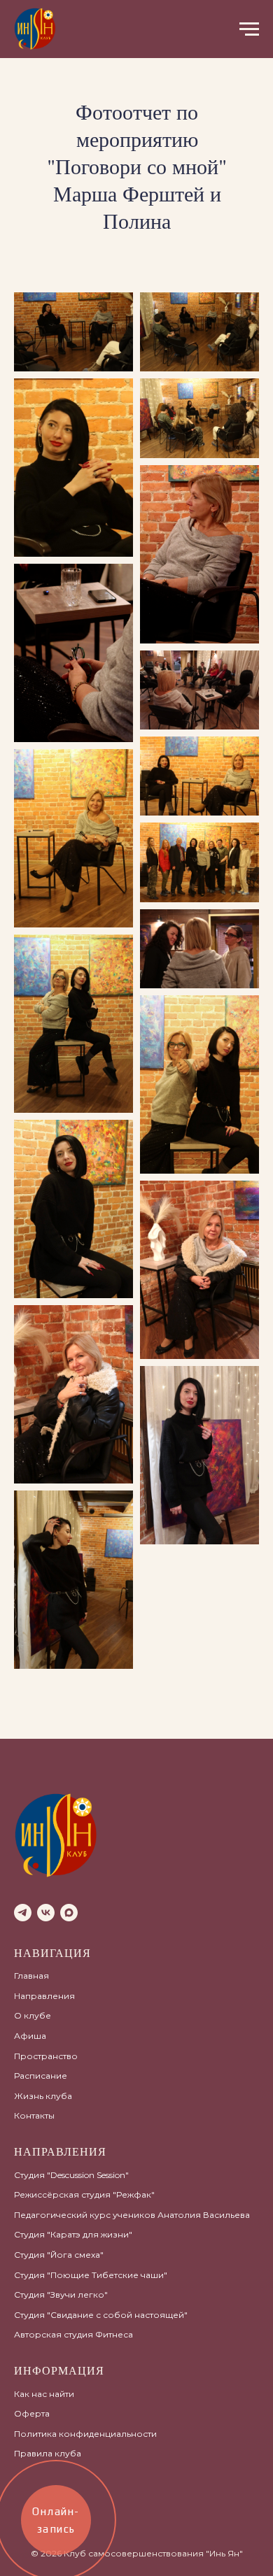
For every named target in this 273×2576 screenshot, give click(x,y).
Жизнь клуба (43, 2096)
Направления (44, 1996)
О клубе (33, 2015)
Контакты (34, 2115)
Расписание (41, 2076)
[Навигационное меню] (249, 29)
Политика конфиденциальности (85, 2434)
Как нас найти (44, 2394)
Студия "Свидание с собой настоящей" (101, 2315)
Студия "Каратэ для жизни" (73, 2234)
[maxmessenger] (69, 1913)
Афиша (30, 2036)
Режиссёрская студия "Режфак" (84, 2194)
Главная (31, 1976)
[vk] (46, 1913)
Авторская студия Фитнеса (73, 2334)
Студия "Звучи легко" (61, 2294)
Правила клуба (48, 2453)
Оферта (32, 2413)
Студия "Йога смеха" (59, 2255)
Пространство (46, 2056)
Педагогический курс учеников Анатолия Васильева (132, 2215)
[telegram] (23, 1913)
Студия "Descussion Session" (71, 2175)
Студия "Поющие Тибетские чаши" (91, 2275)
